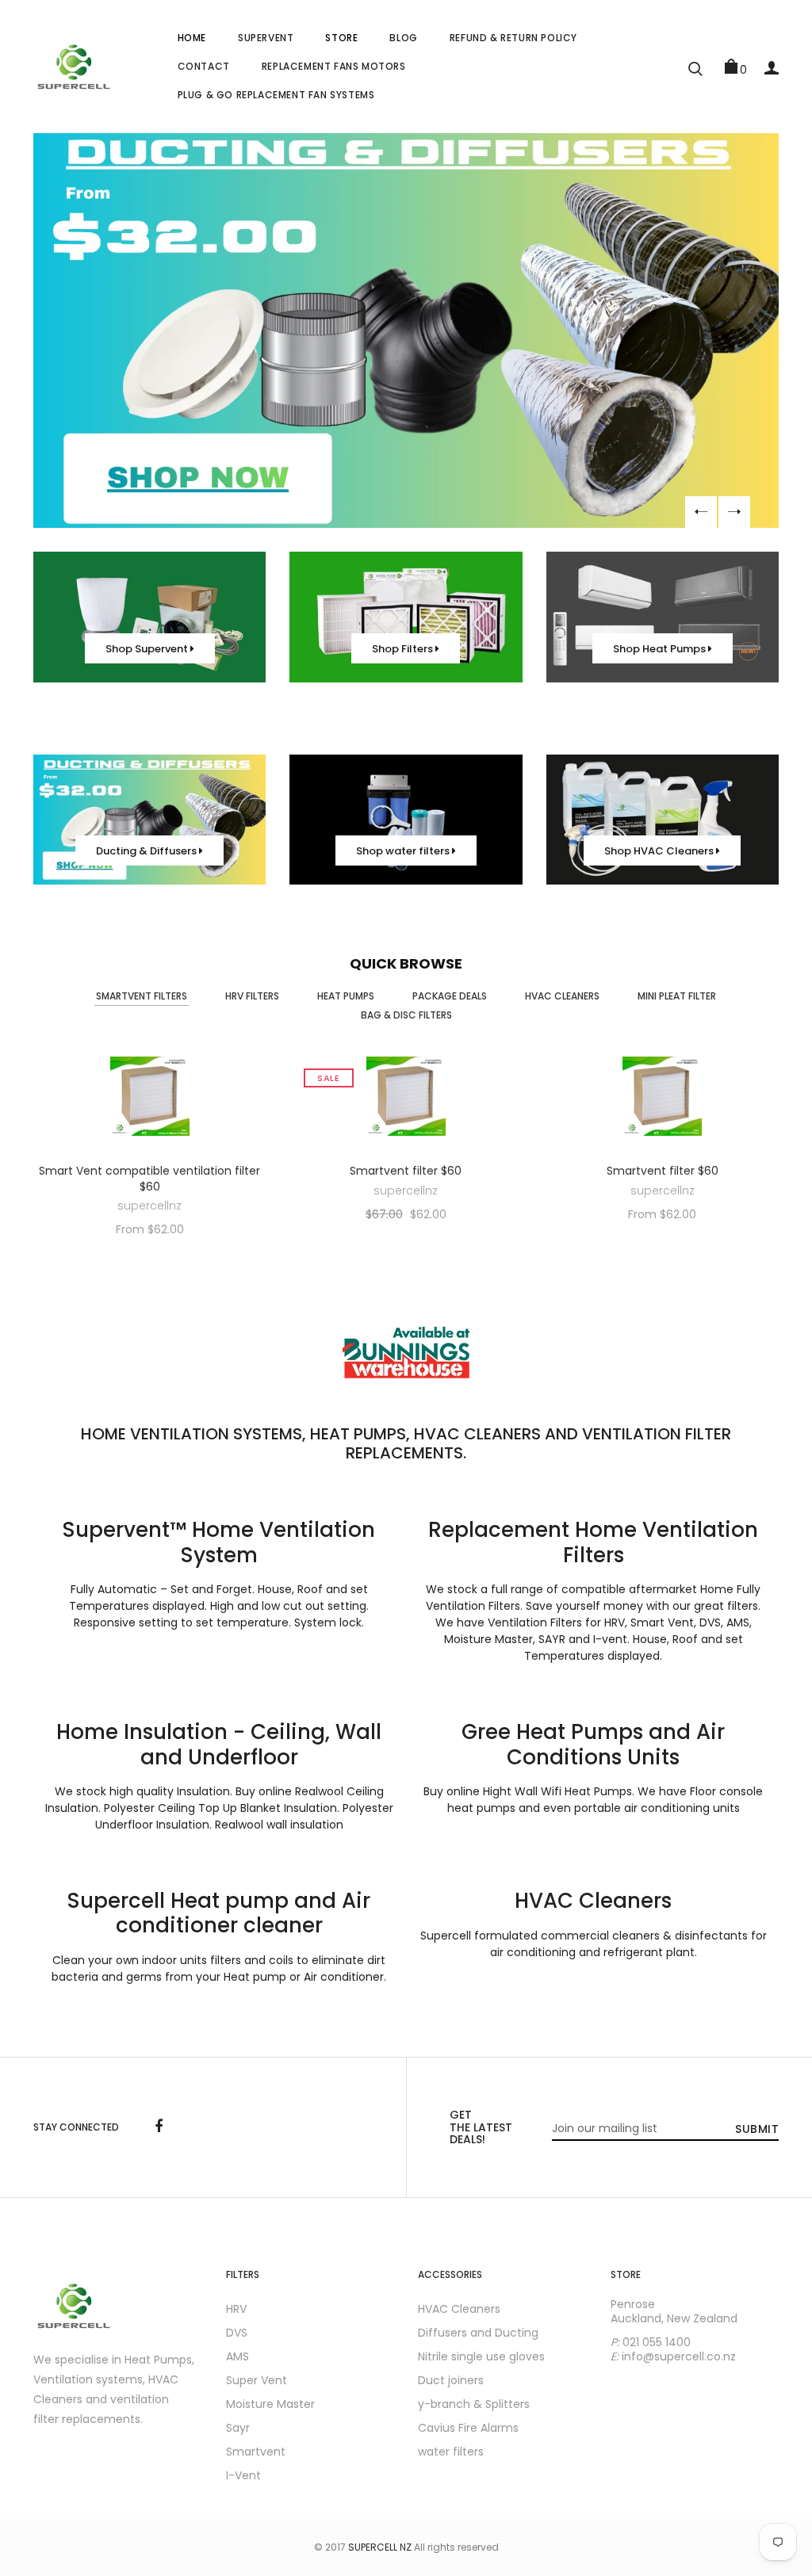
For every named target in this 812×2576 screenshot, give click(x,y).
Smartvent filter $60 (406, 1171)
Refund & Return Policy (513, 38)
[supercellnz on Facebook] (159, 2127)
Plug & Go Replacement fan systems (276, 95)
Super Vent (257, 2380)
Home (192, 38)
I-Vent (243, 2475)
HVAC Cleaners (459, 2309)
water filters (451, 2452)
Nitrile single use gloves (481, 2356)
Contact (204, 66)
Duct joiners (451, 2380)
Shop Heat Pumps (661, 649)
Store (341, 38)
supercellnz (149, 1206)
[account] (772, 67)
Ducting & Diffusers (147, 851)
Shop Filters (404, 649)
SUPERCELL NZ (380, 2547)
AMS (237, 2356)
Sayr (238, 2428)
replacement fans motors (334, 66)
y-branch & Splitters (474, 2404)
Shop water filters (404, 851)
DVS (237, 2333)
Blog (403, 38)
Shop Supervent (148, 649)
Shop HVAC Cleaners (660, 851)
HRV (236, 2309)
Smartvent (256, 2452)
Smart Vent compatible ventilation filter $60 (149, 1179)
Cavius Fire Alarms (468, 2428)
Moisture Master (270, 2404)
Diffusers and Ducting (478, 2333)
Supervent (266, 38)
